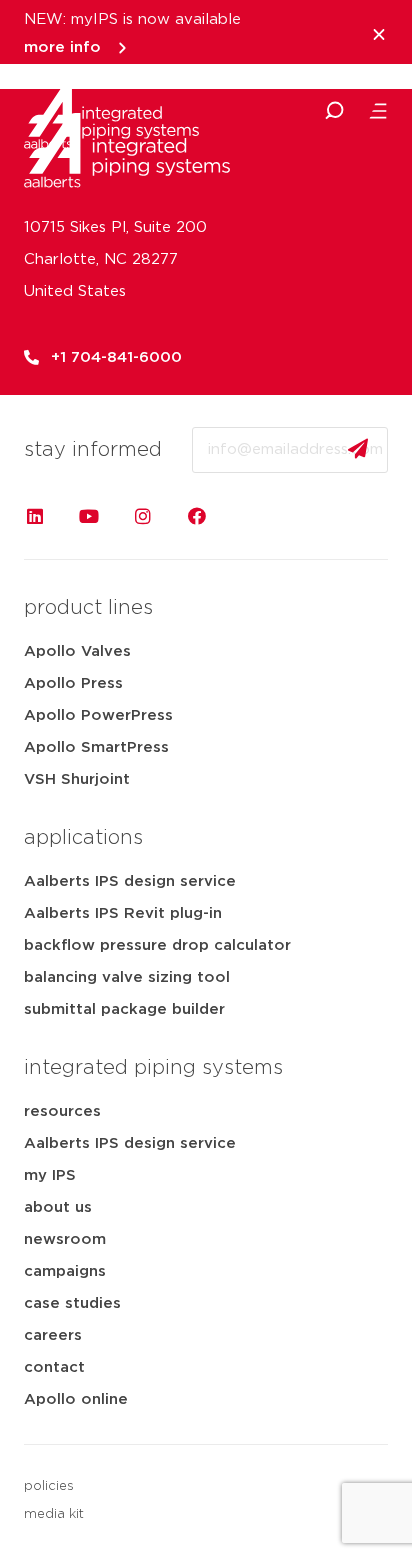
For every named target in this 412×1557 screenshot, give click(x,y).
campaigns (65, 1271)
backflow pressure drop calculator (157, 945)
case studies (72, 1303)
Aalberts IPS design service (130, 881)
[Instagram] (143, 516)
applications (83, 838)
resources (62, 1111)
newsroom (65, 1239)
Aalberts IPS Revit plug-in (123, 913)
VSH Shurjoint (77, 779)
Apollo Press (73, 683)
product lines (88, 608)
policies (49, 1486)
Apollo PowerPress (98, 715)
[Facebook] (197, 516)
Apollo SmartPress (96, 747)
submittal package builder (124, 1009)
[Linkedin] (35, 516)
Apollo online (76, 1399)
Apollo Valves (77, 651)
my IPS (50, 1175)
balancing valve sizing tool (127, 977)
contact (54, 1367)
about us (58, 1207)
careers (53, 1335)
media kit (54, 1514)
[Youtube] (89, 516)
